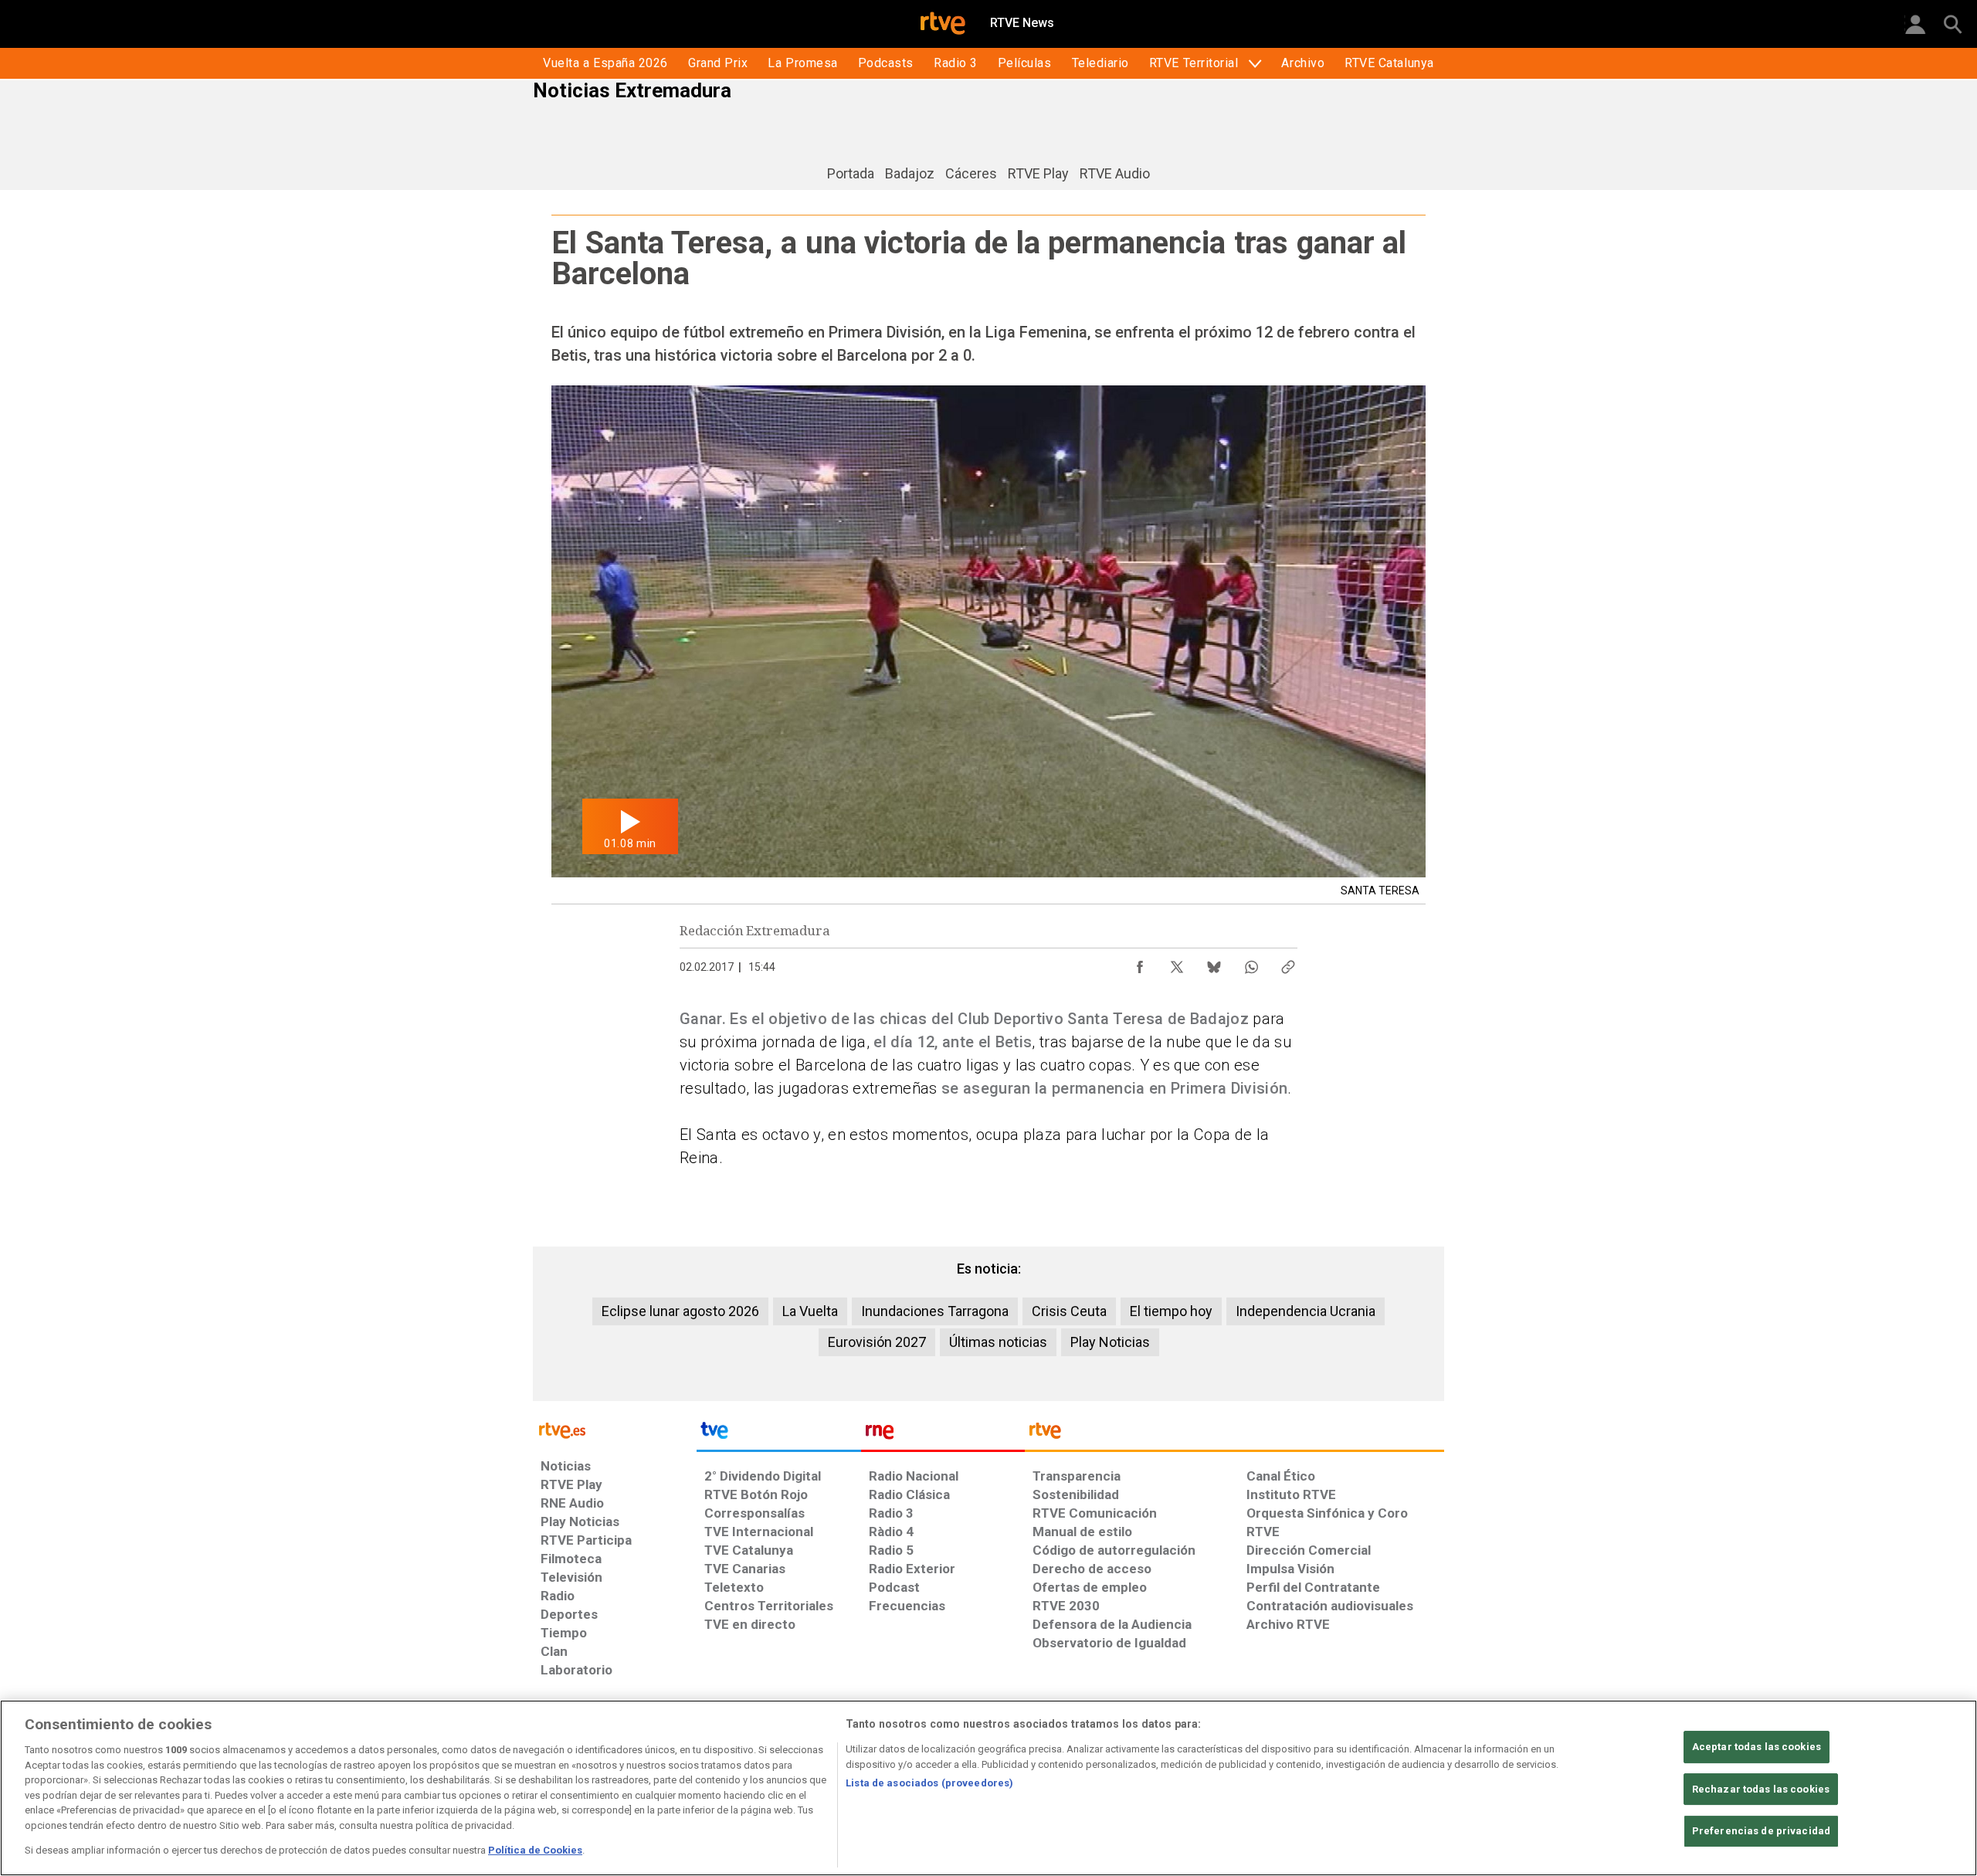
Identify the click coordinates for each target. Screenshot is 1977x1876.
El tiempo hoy (1171, 1311)
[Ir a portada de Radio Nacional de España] (943, 1434)
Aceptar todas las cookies (1757, 1747)
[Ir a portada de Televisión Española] (778, 1434)
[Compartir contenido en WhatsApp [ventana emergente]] (1251, 963)
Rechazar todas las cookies (1761, 1789)
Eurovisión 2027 (877, 1342)
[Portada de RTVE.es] (943, 25)
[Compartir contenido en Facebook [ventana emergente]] (1140, 963)
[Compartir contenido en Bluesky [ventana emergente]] (1214, 963)
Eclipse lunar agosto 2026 (680, 1311)
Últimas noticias (998, 1342)
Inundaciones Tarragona (935, 1311)
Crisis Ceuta (1069, 1311)
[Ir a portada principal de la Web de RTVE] (615, 1429)
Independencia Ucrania (1306, 1311)
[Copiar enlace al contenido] (1288, 963)
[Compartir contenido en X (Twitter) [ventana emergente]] (1177, 963)
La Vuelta (810, 1311)
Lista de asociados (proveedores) (929, 1783)
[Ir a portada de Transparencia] (1234, 1434)
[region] (988, 1788)
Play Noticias (1110, 1342)
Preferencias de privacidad (1761, 1832)
